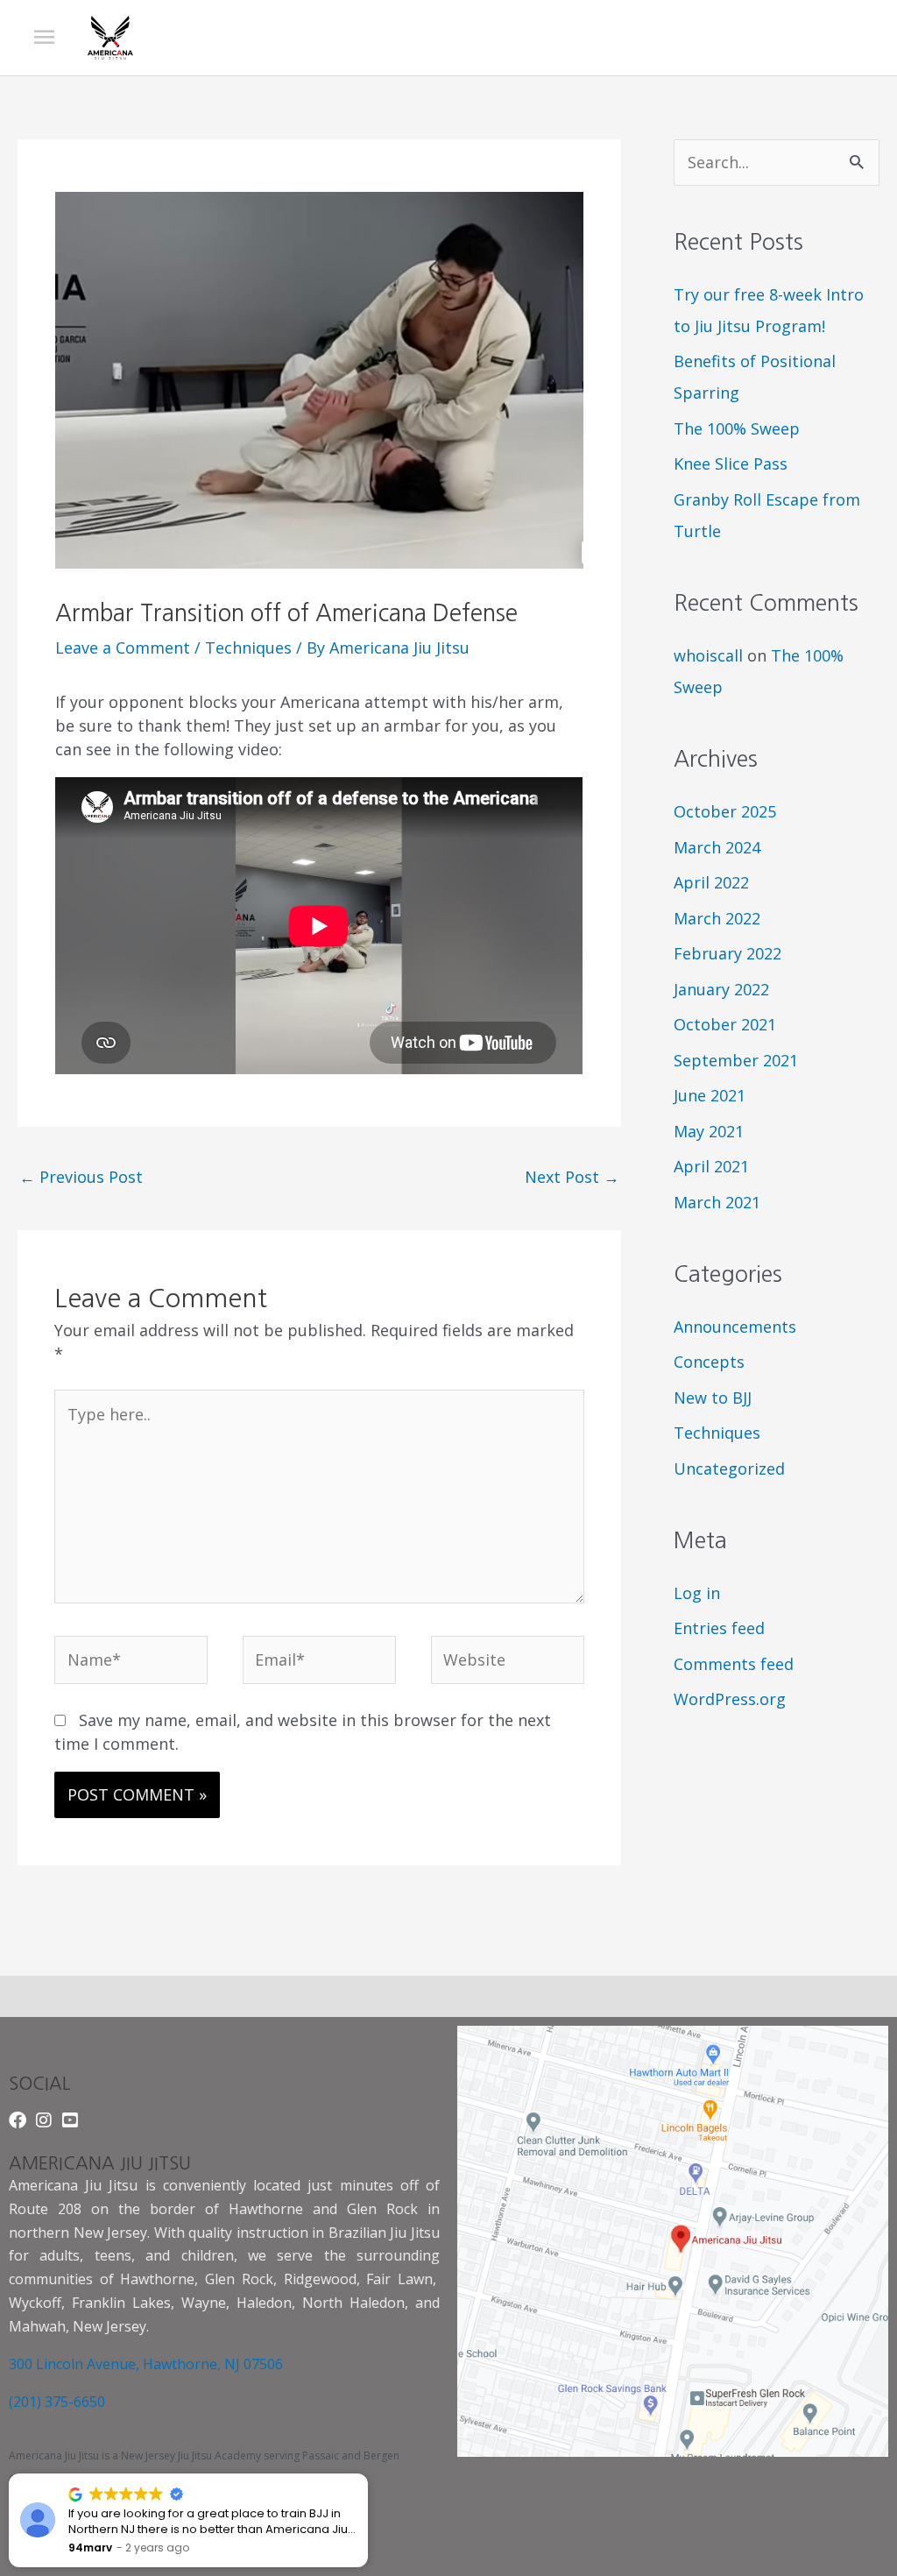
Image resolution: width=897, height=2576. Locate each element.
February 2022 (727, 953)
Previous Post (81, 1177)
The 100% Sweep (737, 428)
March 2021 (717, 1202)
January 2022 (721, 989)
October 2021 (725, 1024)
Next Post (572, 1177)
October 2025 (725, 811)
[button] (367, 2474)
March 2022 (717, 918)
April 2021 (711, 1166)
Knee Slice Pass (731, 464)
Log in (697, 1593)
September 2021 (736, 1060)
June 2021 (710, 1095)
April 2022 (711, 882)
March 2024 (717, 847)
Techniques (248, 648)
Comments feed (734, 1664)
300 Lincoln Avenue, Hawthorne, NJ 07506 (146, 2364)
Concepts (709, 1362)
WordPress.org (730, 1699)
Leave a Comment (123, 648)
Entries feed (719, 1628)
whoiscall (708, 655)
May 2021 (709, 1131)
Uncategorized (729, 1468)
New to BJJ (713, 1398)
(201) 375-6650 (57, 2402)
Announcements (735, 1327)
